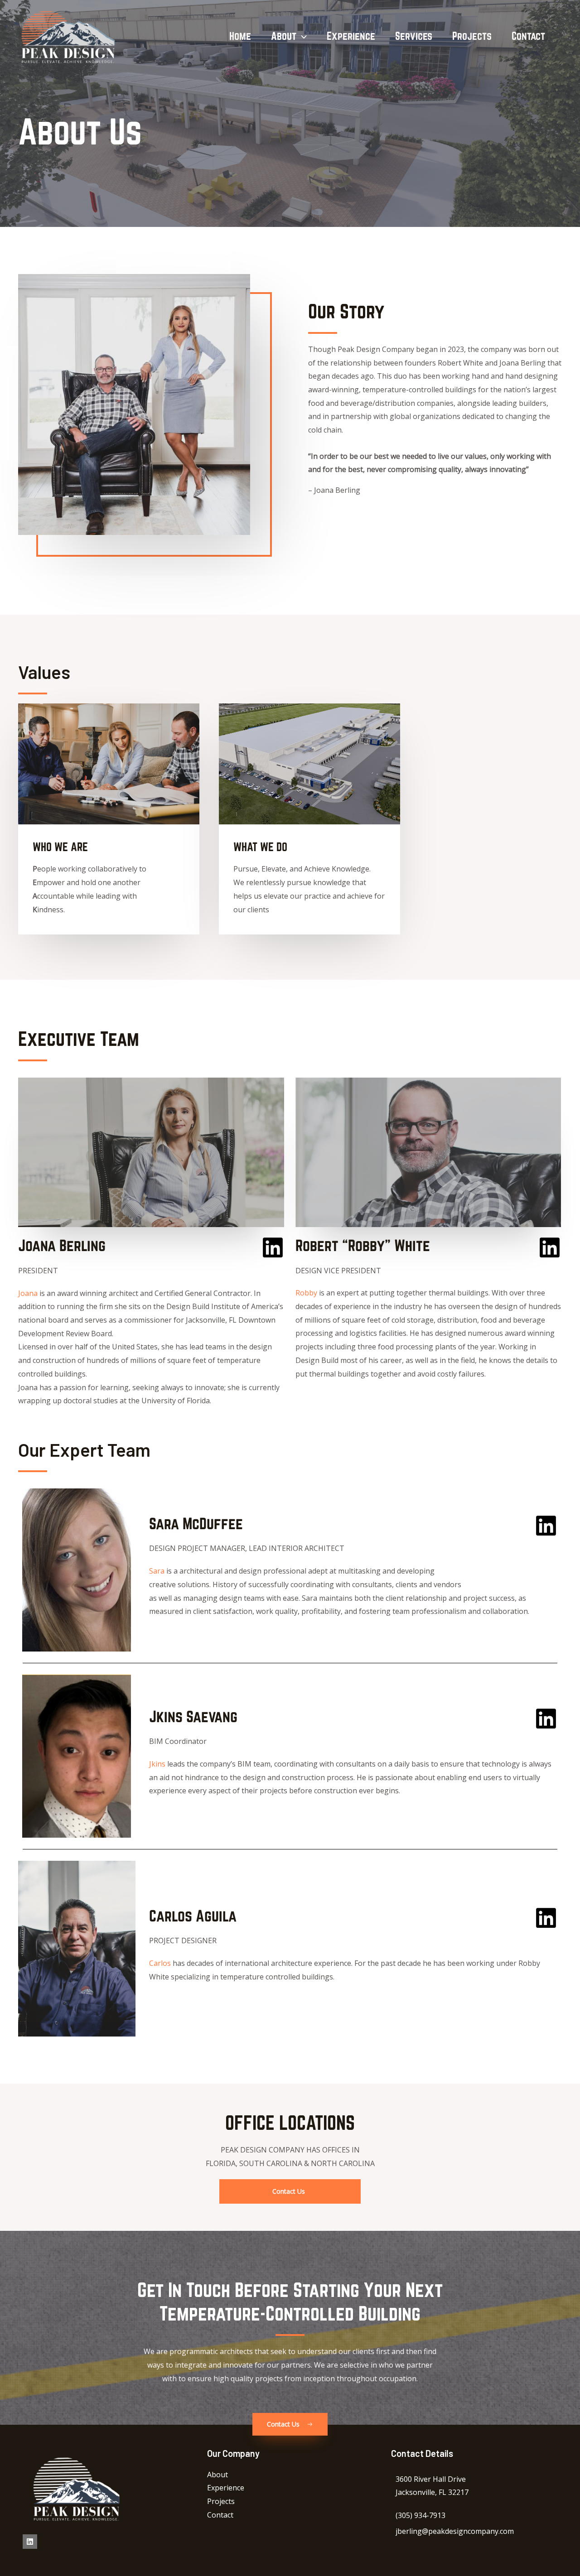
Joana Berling (62, 1245)
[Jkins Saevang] (546, 1719)
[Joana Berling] (273, 1247)
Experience (351, 36)
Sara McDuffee (196, 1523)
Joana (28, 1293)
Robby (306, 1293)
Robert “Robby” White (363, 1245)
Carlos (160, 1963)
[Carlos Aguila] (546, 1918)
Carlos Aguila (193, 1916)
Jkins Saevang (193, 1716)
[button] (302, 36)
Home (240, 36)
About (284, 36)
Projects (472, 36)
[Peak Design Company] (66, 36)
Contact (528, 36)
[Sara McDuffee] (546, 1526)
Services (414, 36)
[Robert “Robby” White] (550, 1247)
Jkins (157, 1764)
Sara (157, 1571)
